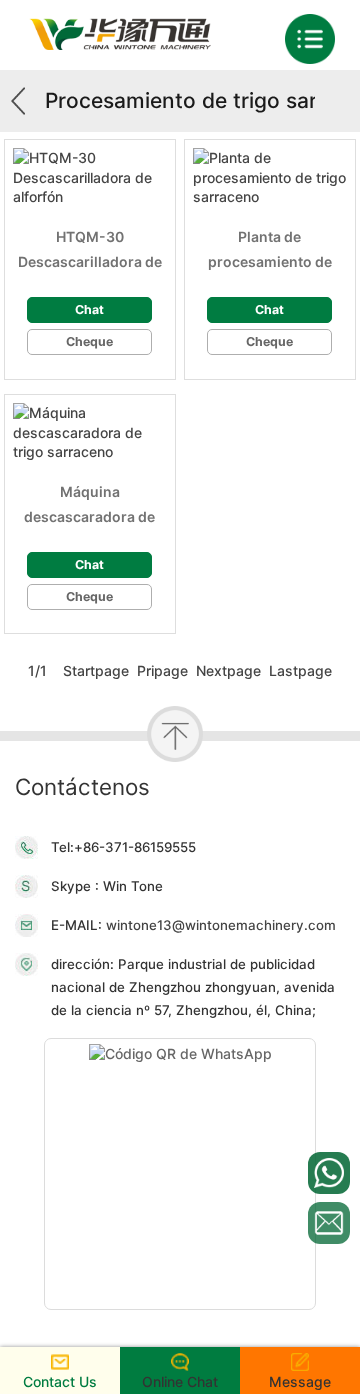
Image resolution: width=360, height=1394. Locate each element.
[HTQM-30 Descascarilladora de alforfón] (90, 177)
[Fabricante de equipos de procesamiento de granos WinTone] (120, 44)
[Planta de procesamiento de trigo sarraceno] (270, 177)
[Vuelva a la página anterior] (25, 101)
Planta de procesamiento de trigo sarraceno (270, 251)
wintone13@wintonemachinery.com (219, 925)
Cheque (89, 341)
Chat (89, 309)
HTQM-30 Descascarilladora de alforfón (90, 251)
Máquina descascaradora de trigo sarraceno (89, 506)
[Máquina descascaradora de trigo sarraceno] (90, 432)
